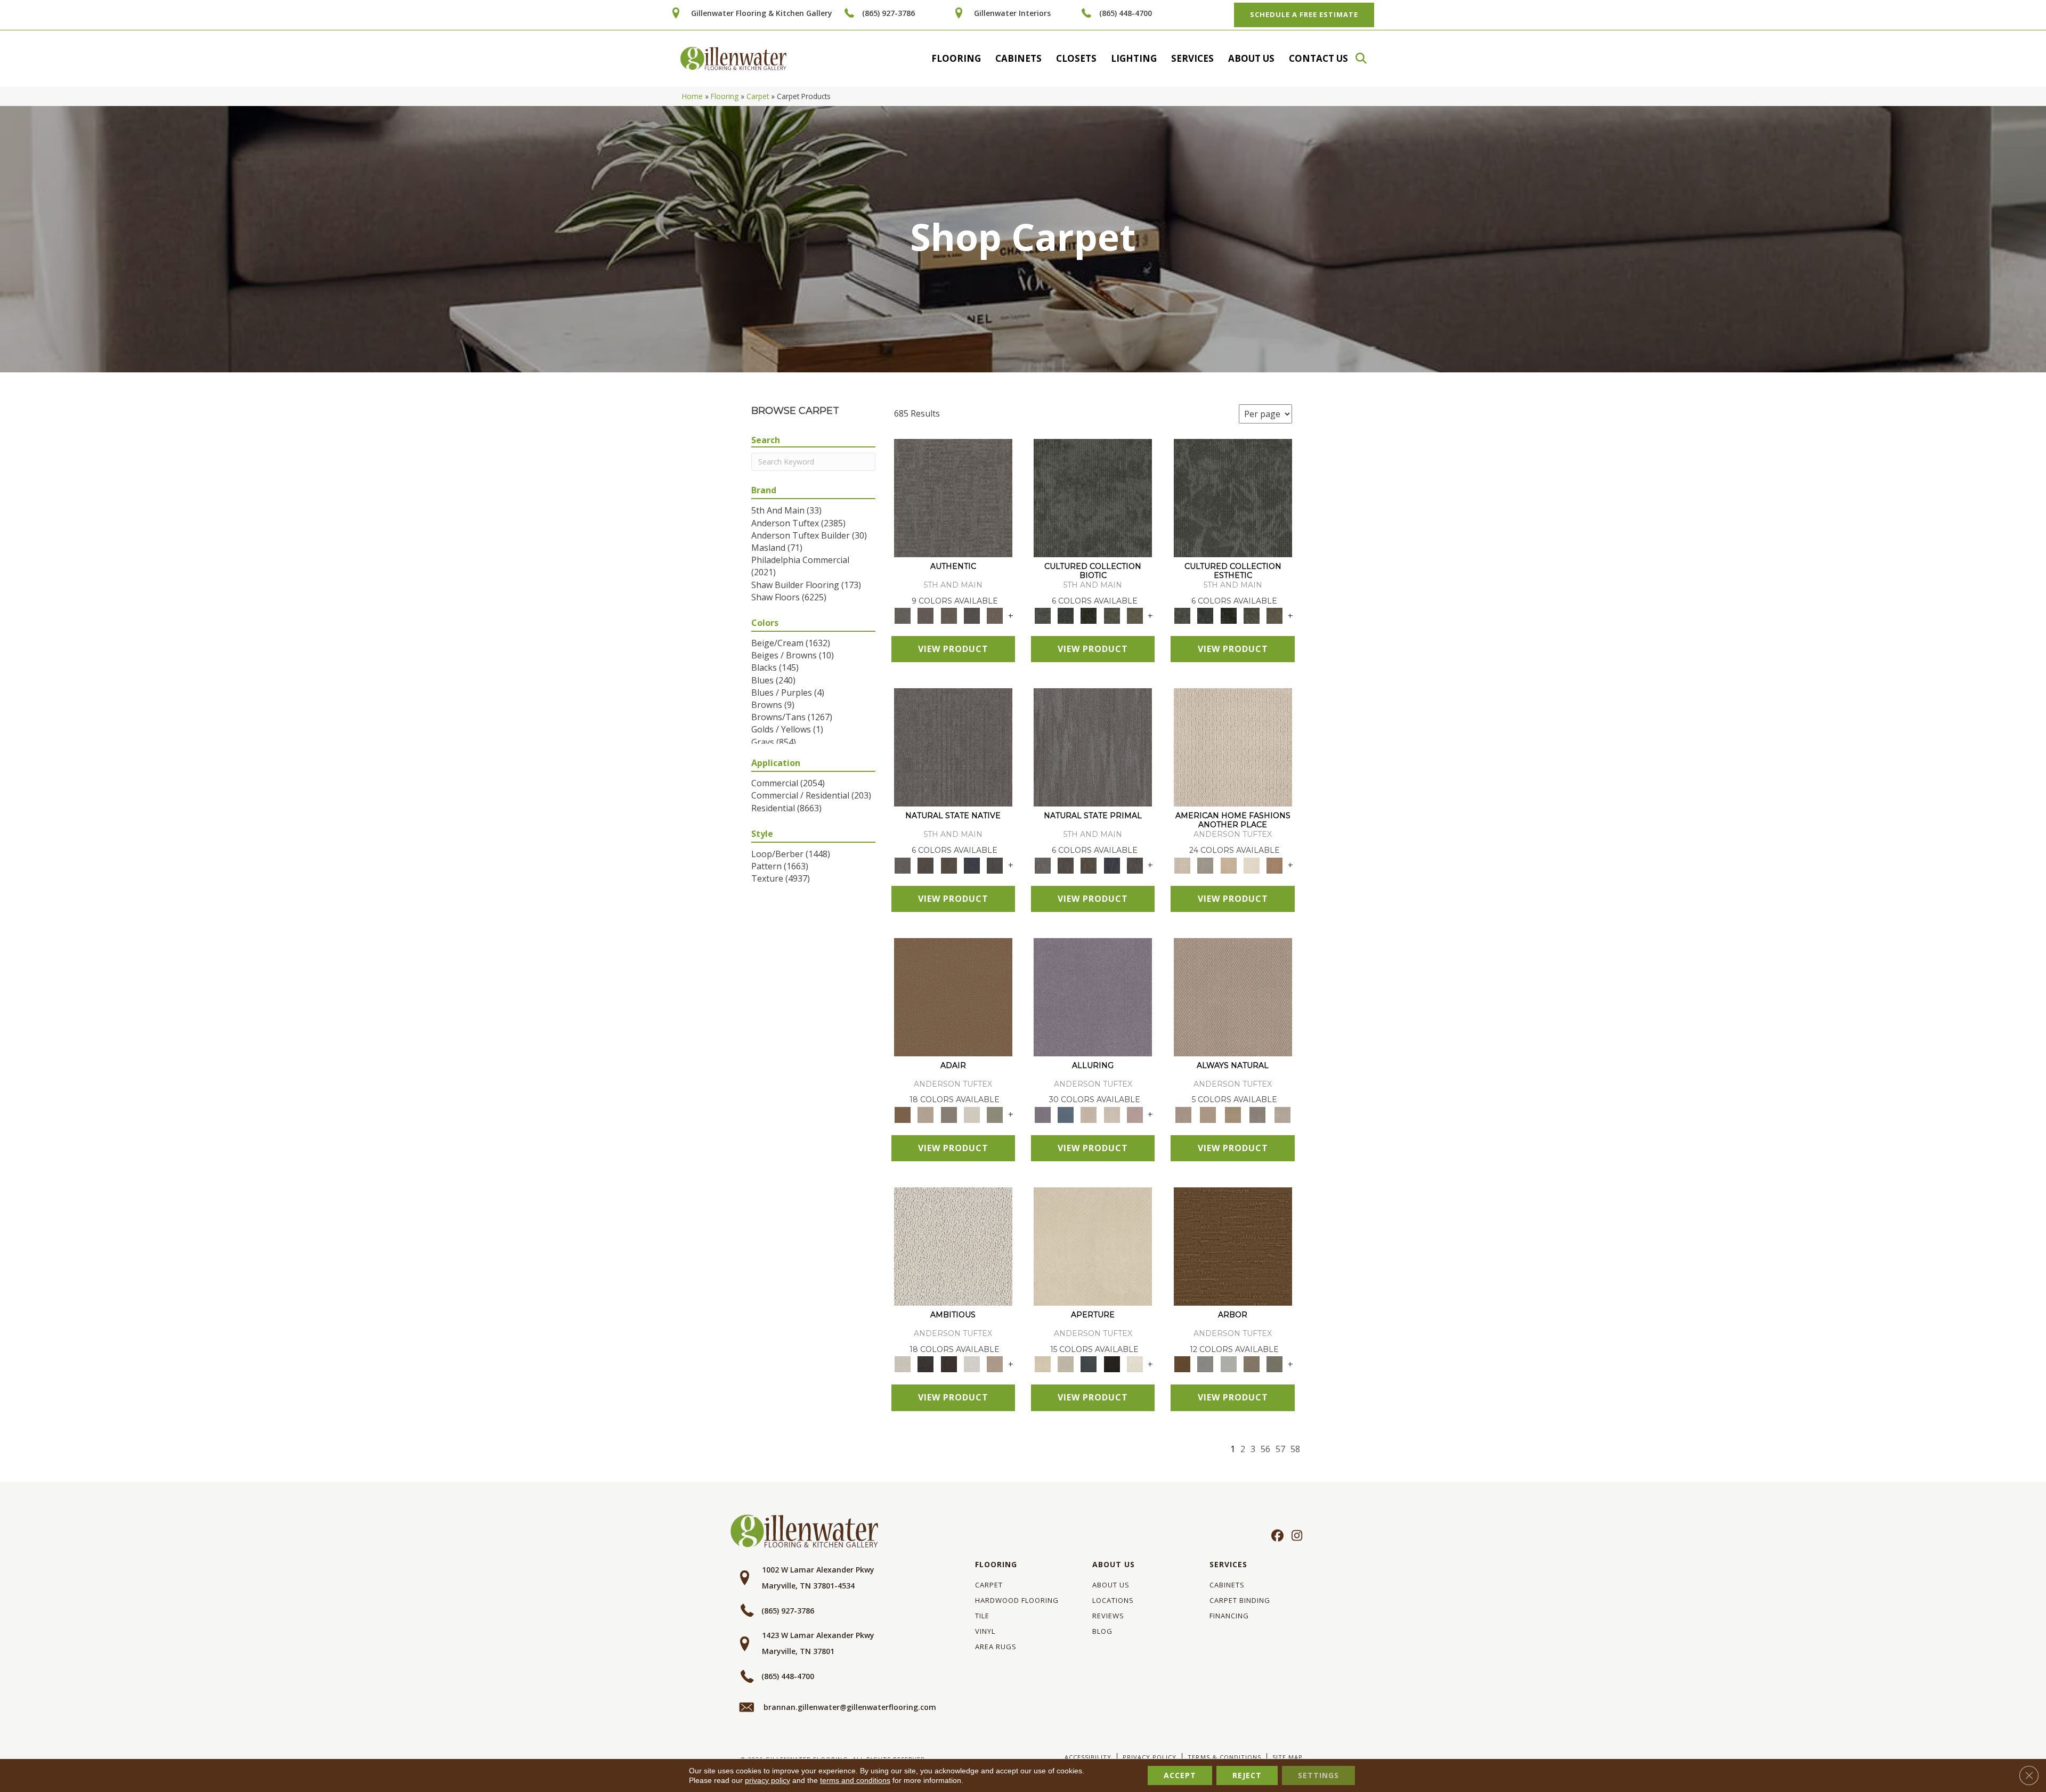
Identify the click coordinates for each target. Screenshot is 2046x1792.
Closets (1076, 58)
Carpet (758, 96)
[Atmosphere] (1205, 865)
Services (1192, 58)
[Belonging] (953, 747)
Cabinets (1018, 58)
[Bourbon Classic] (953, 996)
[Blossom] (1135, 1114)
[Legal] (972, 615)
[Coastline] (1228, 1364)
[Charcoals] (926, 1364)
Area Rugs (996, 1647)
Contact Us (1318, 58)
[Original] (995, 865)
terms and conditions (855, 1780)
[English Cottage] (995, 1114)
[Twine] (1282, 1114)
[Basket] (1233, 996)
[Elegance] (972, 1114)
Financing (1229, 1616)
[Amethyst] (1093, 996)
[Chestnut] (1233, 1246)
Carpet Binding (1240, 1600)
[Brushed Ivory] (1251, 865)
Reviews (1108, 1616)
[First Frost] (972, 1364)
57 (1280, 1449)
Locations (1113, 1600)
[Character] (1065, 615)
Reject (1247, 1775)
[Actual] (953, 498)
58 (1295, 1449)
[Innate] (972, 865)
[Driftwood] (1251, 1364)
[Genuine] (949, 615)
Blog (1102, 1631)
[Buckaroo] (1275, 865)
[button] (1366, 58)
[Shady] (1258, 1114)
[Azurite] (1065, 1114)
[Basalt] (1089, 1114)
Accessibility (1088, 1757)
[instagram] (1294, 1536)
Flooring (956, 58)
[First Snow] (1135, 1364)
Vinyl (985, 1631)
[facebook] (1276, 1536)
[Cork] (1208, 1114)
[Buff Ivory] (1093, 1246)
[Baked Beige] (1228, 865)
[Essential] (926, 865)
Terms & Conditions (1224, 1757)
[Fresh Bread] (995, 1364)
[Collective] (1089, 615)
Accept (1180, 1775)
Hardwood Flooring (1017, 1600)
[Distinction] (1135, 615)
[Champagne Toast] (926, 1114)
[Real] (995, 615)
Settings (1318, 1775)
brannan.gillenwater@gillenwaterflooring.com (850, 1707)
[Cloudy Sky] (1205, 1364)
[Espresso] (1112, 1364)
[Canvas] (953, 1246)
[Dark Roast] (949, 1364)
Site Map (1288, 1757)
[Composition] (1112, 615)
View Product (953, 649)
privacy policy (768, 1780)
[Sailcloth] (1233, 1114)
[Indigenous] (949, 865)
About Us (1251, 58)
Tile (982, 1616)
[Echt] (926, 615)
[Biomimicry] (1093, 498)
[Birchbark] (1112, 1114)
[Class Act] (949, 1114)
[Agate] (1233, 747)
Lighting (1134, 58)
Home (692, 96)
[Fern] (1275, 1364)
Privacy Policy (1150, 1757)
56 (1265, 1449)
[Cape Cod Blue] (1089, 1364)
